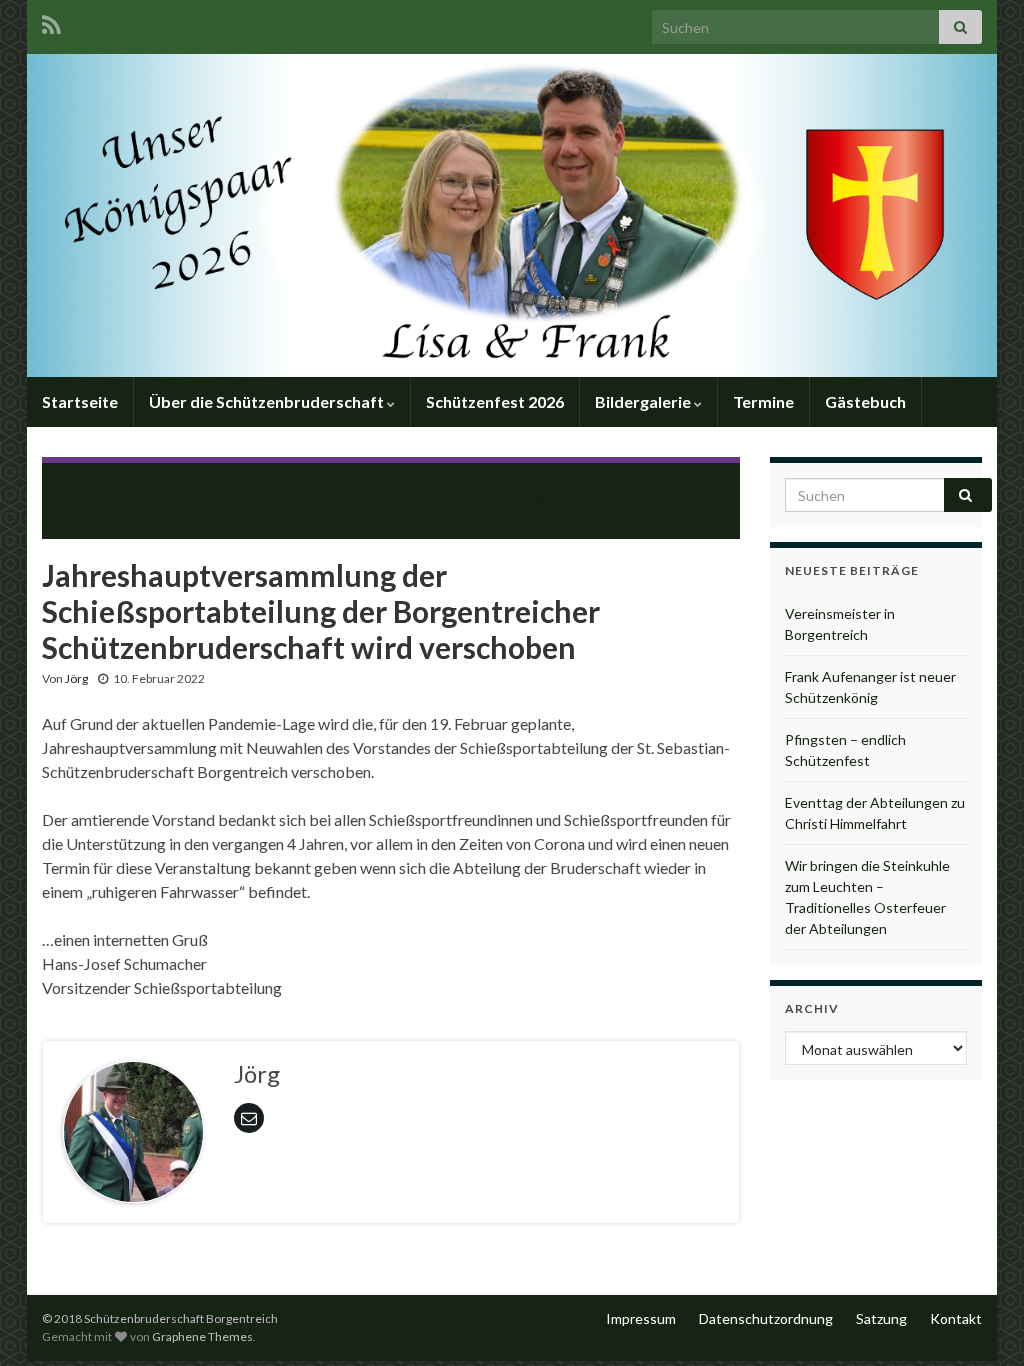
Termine (763, 401)
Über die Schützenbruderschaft (268, 401)
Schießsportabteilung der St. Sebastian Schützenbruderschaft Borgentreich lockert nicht (570, 490)
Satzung (881, 1318)
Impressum (641, 1318)
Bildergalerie (644, 401)
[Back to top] (979, 1321)
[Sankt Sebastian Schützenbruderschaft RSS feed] (51, 21)
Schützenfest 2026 (495, 401)
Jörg (76, 678)
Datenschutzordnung (766, 1318)
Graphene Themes (202, 1336)
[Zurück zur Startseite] (512, 215)
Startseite (80, 401)
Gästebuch (865, 401)
